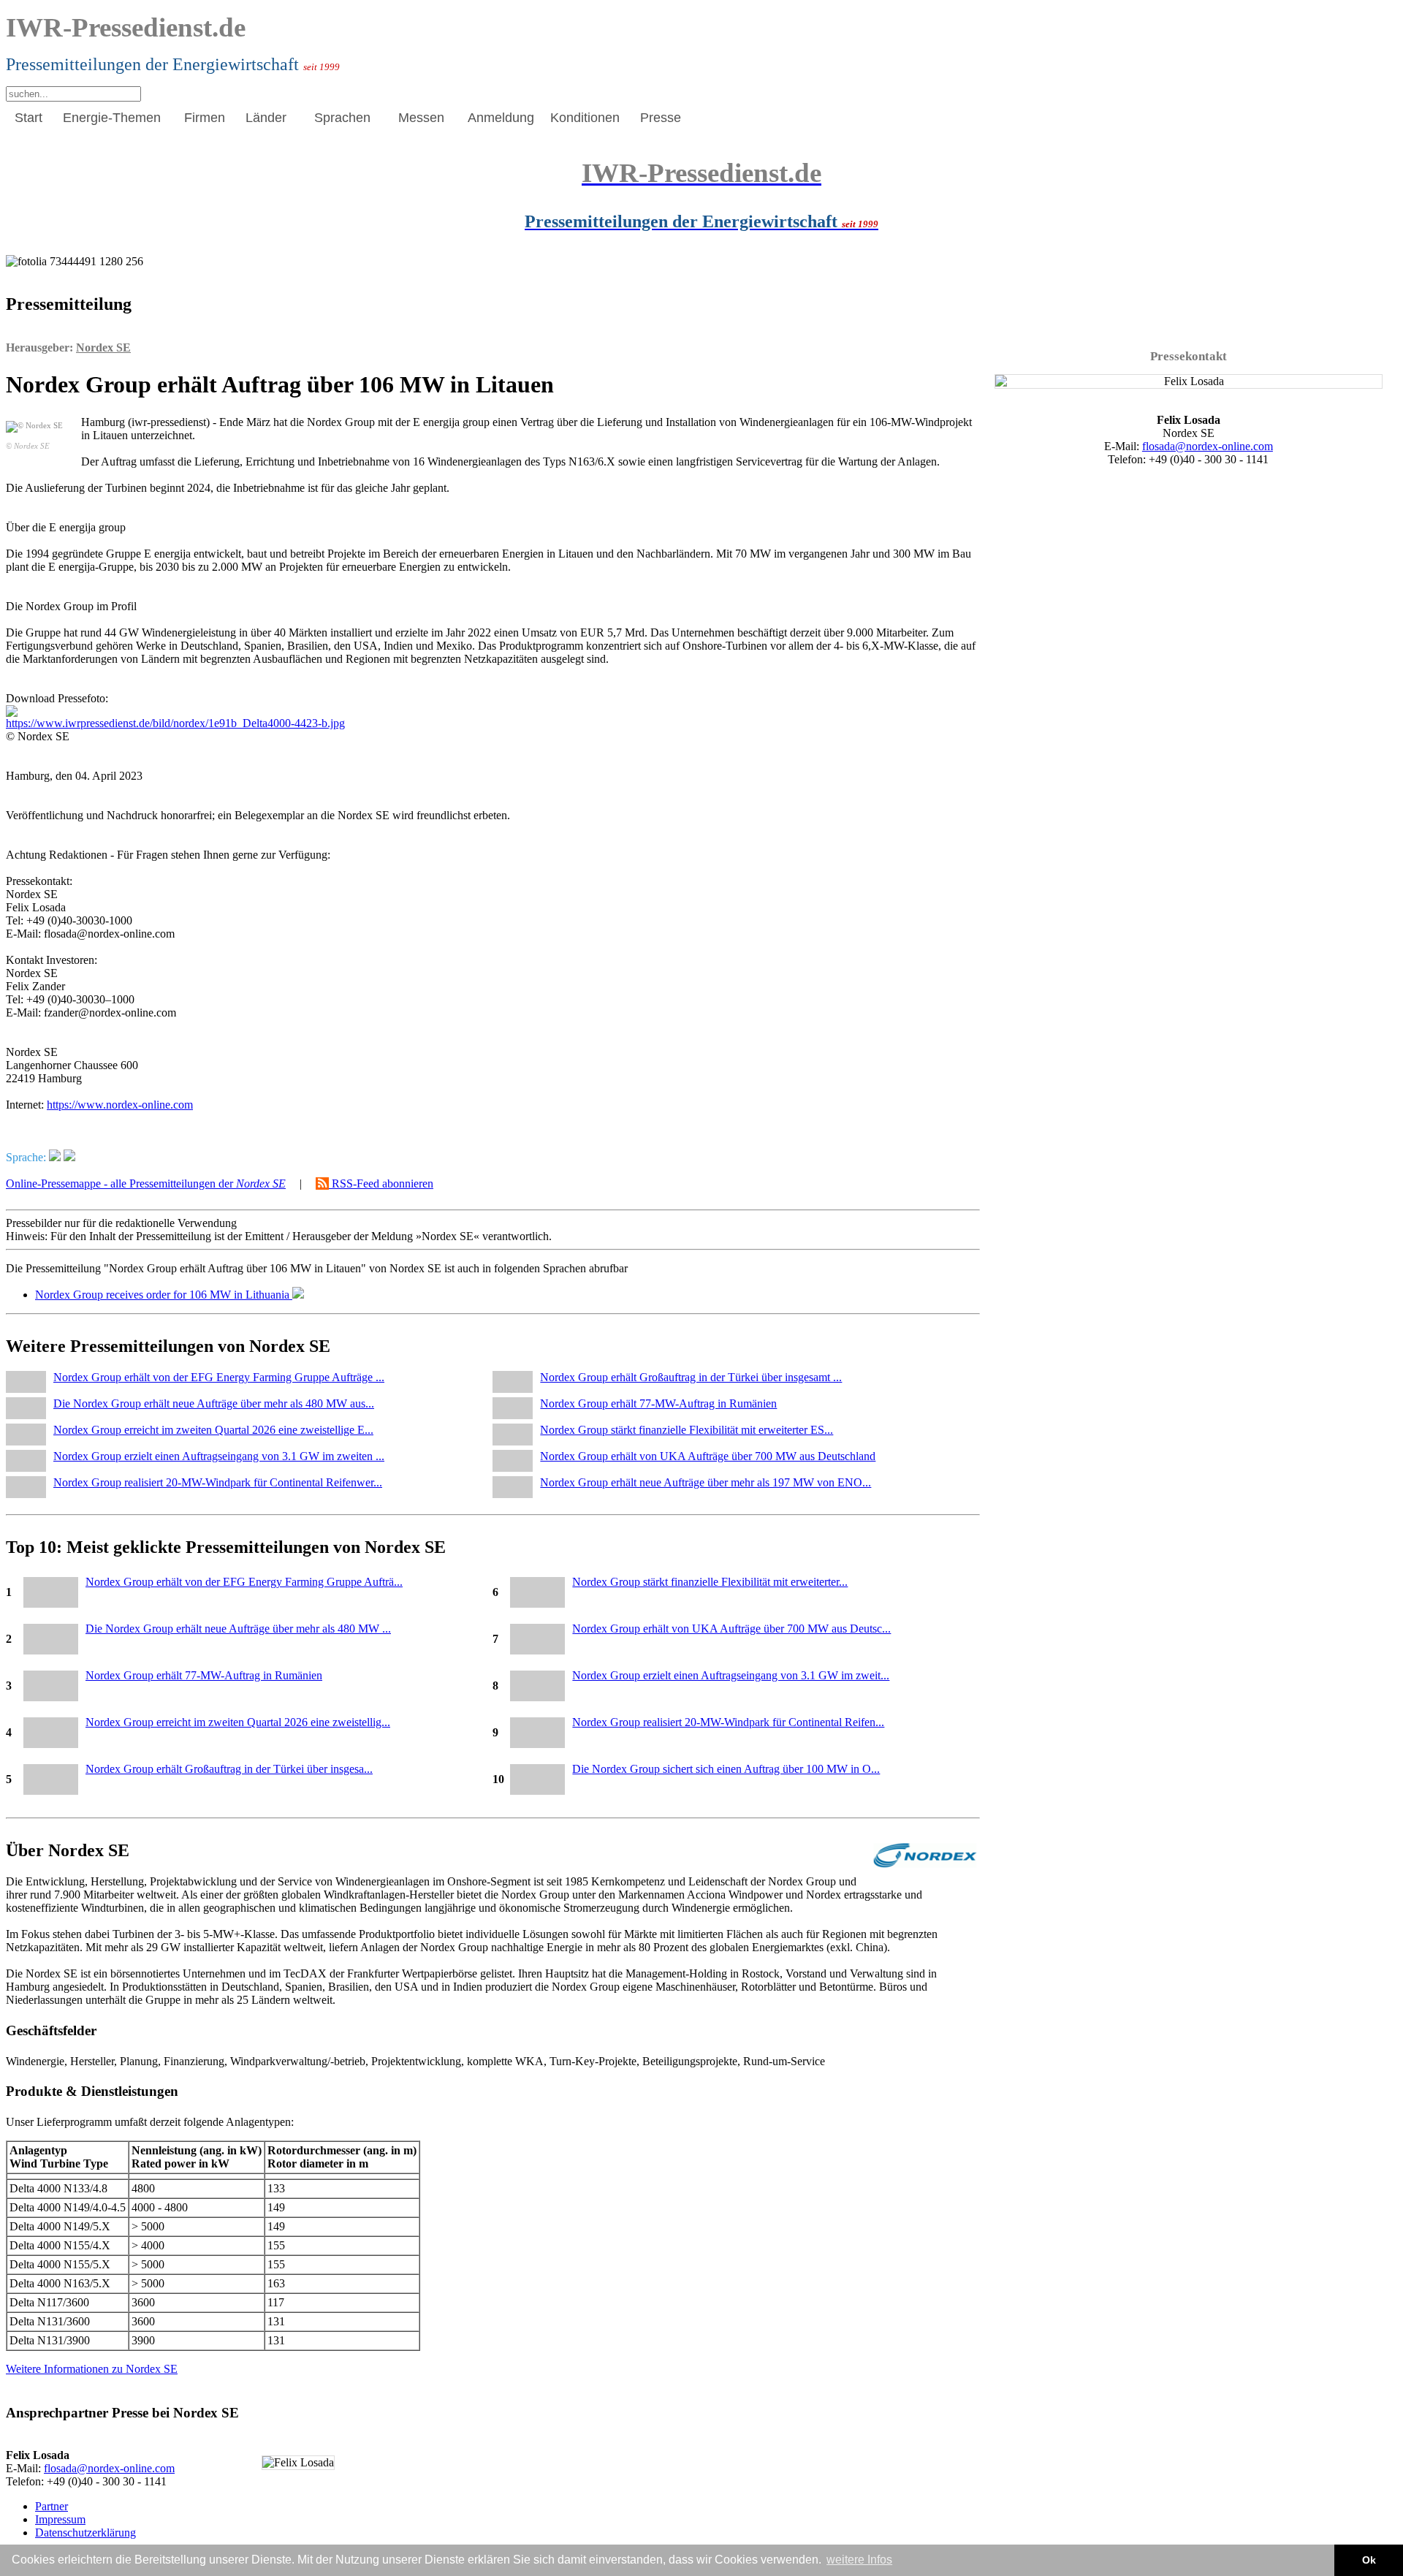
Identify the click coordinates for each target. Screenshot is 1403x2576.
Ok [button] (1369, 2560)
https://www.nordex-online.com (120, 1105)
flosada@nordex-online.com (109, 2468)
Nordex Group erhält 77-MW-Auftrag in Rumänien (204, 1675)
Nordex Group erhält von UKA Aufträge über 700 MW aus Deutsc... (731, 1629)
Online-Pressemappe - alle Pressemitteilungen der (146, 1183)
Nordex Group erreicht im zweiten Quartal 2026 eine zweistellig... (238, 1722)
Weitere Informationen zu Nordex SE (92, 2369)
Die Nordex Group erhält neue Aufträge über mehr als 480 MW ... (238, 1629)
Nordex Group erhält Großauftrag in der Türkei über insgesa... (229, 1769)
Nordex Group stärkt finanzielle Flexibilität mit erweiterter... (710, 1582)
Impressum (60, 2519)
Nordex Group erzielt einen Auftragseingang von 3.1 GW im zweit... (731, 1675)
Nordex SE (103, 347)
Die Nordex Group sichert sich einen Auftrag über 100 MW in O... (726, 1769)
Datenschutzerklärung (85, 2533)
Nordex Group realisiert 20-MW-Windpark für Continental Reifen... (728, 1722)
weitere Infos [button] (859, 2560)
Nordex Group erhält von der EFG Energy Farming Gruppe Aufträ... (244, 1582)
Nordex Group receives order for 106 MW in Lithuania (164, 1295)
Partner (52, 2506)
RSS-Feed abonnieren (381, 1183)
